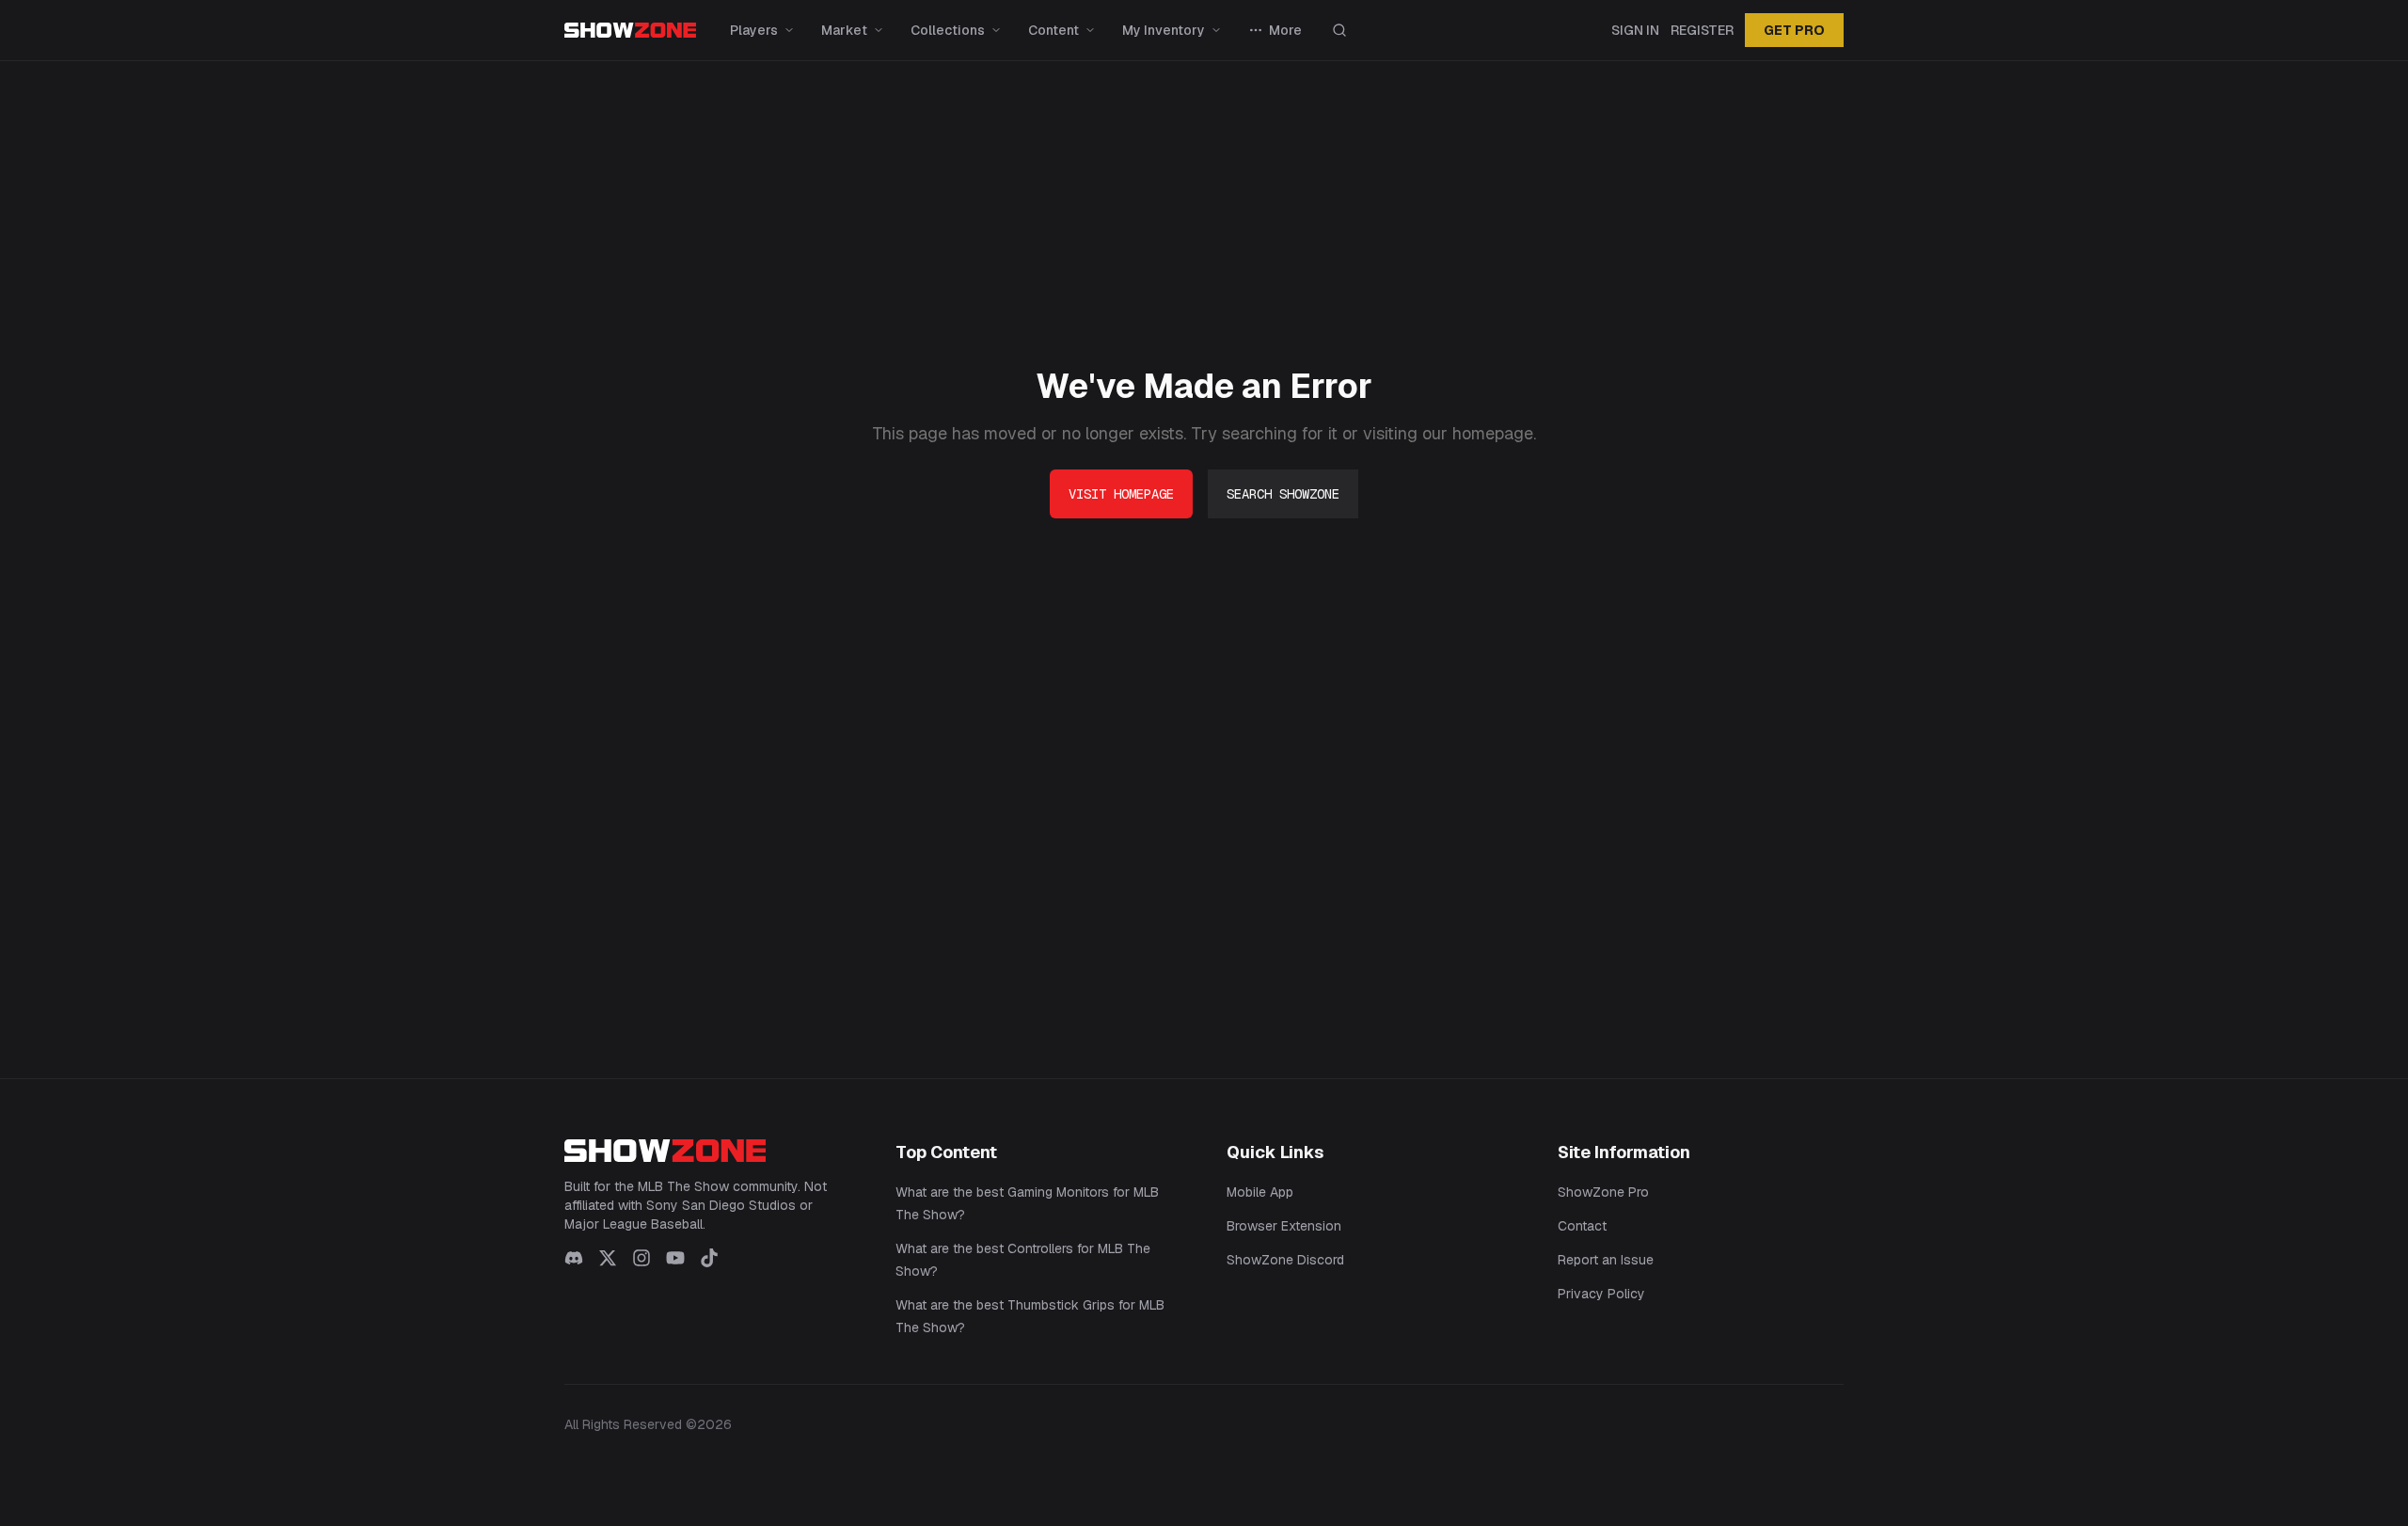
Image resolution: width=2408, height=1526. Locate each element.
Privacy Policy (1601, 1294)
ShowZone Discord (1285, 1260)
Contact (1582, 1226)
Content (1053, 30)
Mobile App (1260, 1192)
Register (1702, 30)
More (1285, 30)
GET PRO (1794, 30)
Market (844, 30)
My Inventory (1164, 30)
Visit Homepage (1121, 494)
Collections (948, 30)
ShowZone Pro (1603, 1192)
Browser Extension (1284, 1226)
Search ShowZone (1283, 494)
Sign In (1635, 30)
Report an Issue (1606, 1260)
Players (754, 30)
